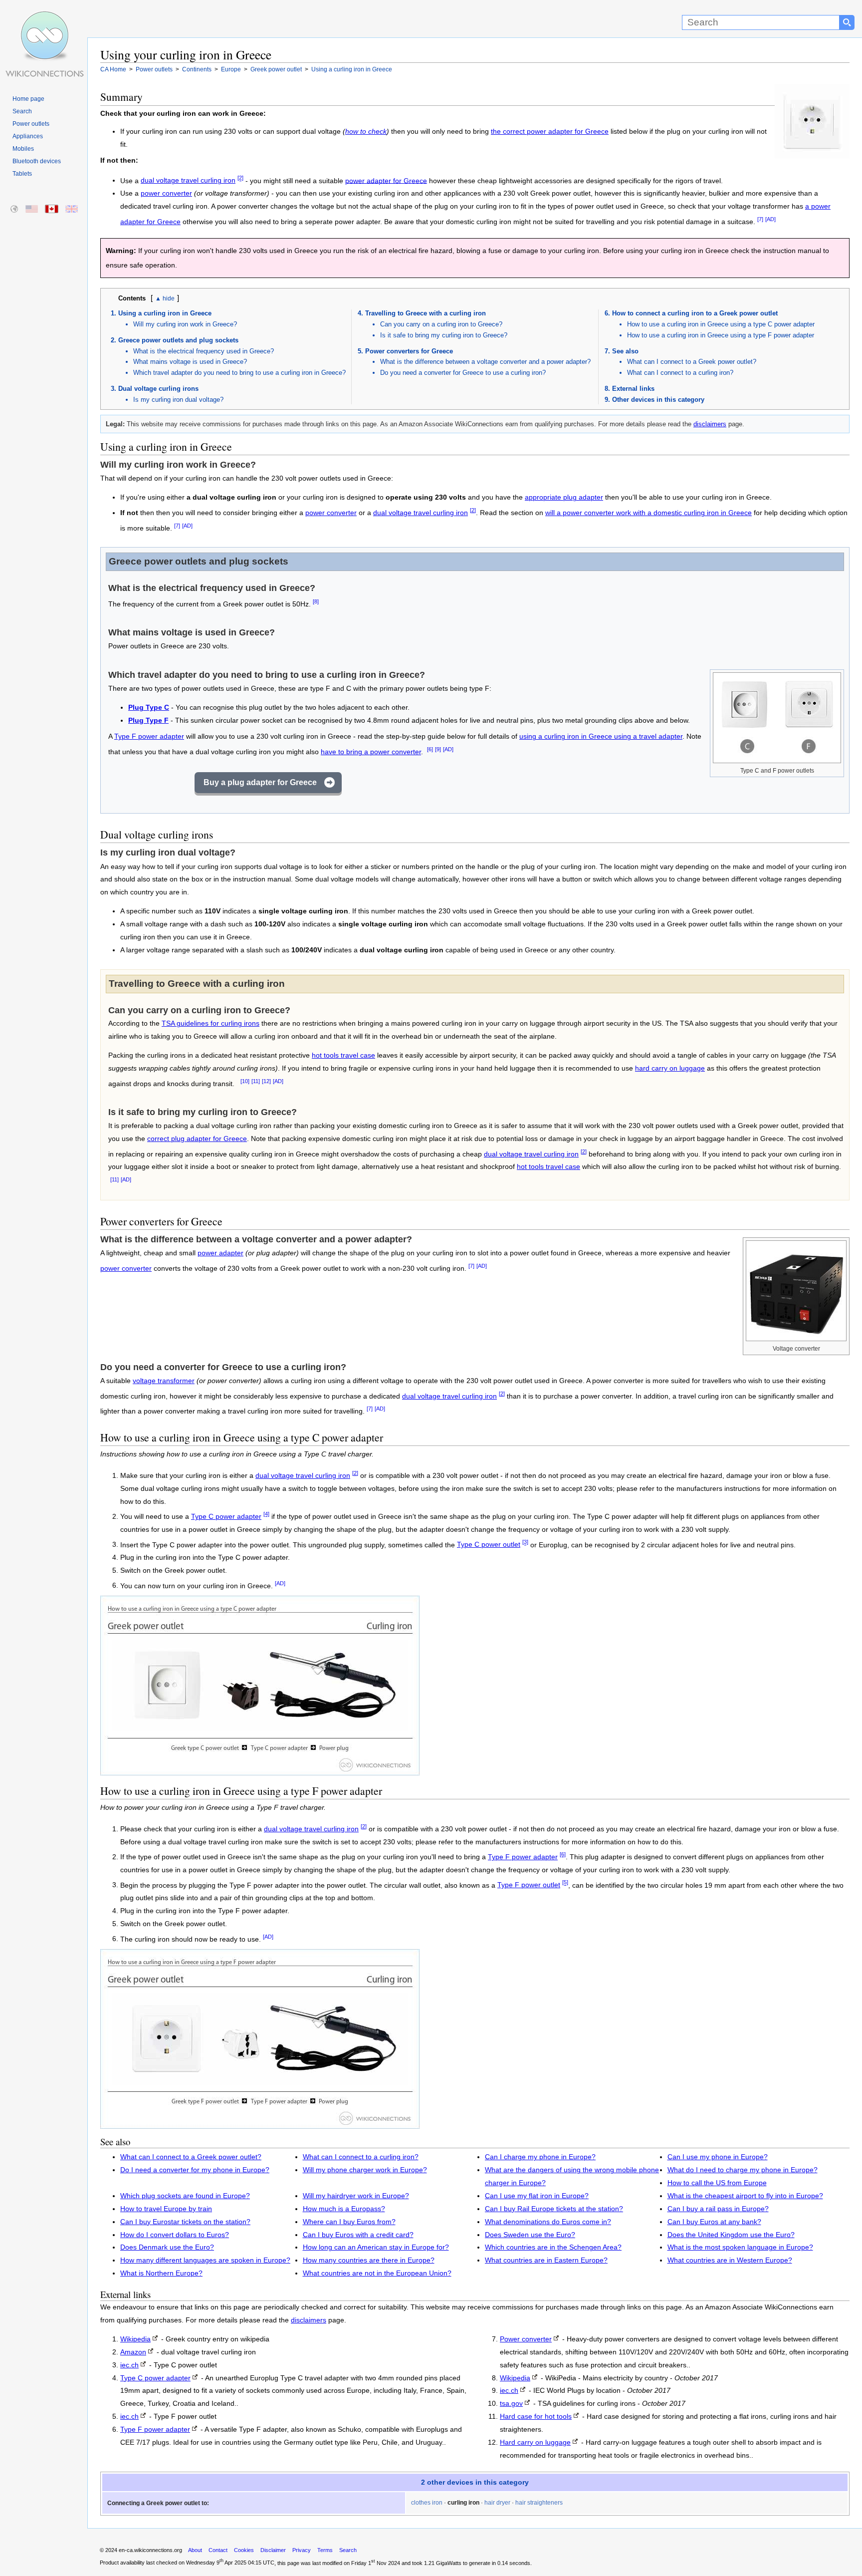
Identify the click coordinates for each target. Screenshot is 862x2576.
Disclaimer (273, 2550)
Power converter (526, 2339)
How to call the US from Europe (717, 2183)
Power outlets (31, 124)
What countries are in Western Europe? (730, 2260)
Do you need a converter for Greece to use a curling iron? (463, 373)
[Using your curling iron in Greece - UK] (72, 209)
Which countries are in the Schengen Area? (553, 2247)
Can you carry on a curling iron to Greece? (441, 324)
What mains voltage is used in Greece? (190, 362)
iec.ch (129, 2365)
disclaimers (710, 424)
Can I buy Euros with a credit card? (358, 2235)
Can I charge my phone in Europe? (540, 2157)
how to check (366, 132)
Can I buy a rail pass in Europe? (718, 2209)
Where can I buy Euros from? (349, 2222)
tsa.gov (511, 2404)
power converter (166, 193)
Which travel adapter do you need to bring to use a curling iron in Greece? (239, 373)
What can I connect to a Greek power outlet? (692, 362)
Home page (28, 99)
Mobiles (23, 149)
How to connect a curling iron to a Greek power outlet (695, 313)
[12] (266, 1081)
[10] (245, 1081)
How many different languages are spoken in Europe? (205, 2260)
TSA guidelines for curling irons (211, 1023)
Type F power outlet (529, 1885)
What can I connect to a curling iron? (680, 373)
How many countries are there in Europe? (369, 2260)
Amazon (133, 2352)
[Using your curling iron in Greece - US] (32, 209)
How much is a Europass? (344, 2209)
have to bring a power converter (371, 752)
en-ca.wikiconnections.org (150, 2550)
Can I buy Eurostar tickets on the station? (185, 2222)
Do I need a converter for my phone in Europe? (195, 2170)
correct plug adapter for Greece (197, 1139)
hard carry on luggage (670, 1068)
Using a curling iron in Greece (165, 313)
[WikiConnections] (44, 19)
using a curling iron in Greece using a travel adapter (601, 736)
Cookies (244, 2550)
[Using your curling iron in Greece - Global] (15, 209)
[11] (256, 1081)
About (195, 2550)
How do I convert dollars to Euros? (175, 2235)
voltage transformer (164, 1381)
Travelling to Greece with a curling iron (426, 313)
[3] (525, 1542)
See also (625, 351)
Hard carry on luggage (535, 2442)
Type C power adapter (226, 1517)
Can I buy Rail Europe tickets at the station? (554, 2209)
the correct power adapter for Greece (550, 132)
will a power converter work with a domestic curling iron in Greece (648, 513)
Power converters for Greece (409, 351)
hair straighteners (539, 2503)
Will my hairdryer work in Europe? (356, 2196)
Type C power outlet (489, 1545)
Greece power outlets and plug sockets (178, 340)
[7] (760, 219)
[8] (316, 601)
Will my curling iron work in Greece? (185, 324)
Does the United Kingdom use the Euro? (731, 2235)
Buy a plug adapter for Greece (260, 782)
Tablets (22, 174)
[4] (266, 1514)
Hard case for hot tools (536, 2417)
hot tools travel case (343, 1055)
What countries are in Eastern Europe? (546, 2260)
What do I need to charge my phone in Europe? (743, 2170)
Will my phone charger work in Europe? (365, 2170)
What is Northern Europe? (161, 2273)
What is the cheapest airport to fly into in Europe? (745, 2196)
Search (22, 111)
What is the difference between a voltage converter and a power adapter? (485, 362)
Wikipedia (135, 2339)
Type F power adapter (149, 736)
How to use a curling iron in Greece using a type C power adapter (721, 324)
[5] (565, 1883)
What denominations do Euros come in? (548, 2222)
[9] (438, 749)
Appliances (28, 136)
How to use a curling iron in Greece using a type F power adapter (721, 335)
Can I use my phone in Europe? (718, 2157)
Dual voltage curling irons (158, 389)
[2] (240, 178)
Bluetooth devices (37, 161)
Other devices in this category (658, 400)
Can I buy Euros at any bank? (714, 2222)
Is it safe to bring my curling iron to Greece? (444, 335)
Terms (325, 2550)
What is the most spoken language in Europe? (740, 2247)
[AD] (770, 219)
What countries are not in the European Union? (377, 2273)
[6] (430, 749)
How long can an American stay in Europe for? (376, 2247)
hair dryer (497, 2503)
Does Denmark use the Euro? (167, 2247)
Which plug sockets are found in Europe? (185, 2196)
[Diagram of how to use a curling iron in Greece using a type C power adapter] (260, 1773)
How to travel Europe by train (166, 2209)
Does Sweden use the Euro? (530, 2235)
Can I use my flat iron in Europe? (537, 2196)
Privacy (302, 2550)
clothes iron (427, 2503)
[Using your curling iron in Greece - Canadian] (52, 209)
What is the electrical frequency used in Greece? (204, 351)
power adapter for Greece (386, 180)
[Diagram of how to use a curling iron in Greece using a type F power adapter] (260, 2126)
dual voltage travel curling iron (188, 180)
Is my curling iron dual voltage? (178, 400)
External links (633, 389)
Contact (218, 2550)
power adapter (220, 1253)
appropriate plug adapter (564, 497)
